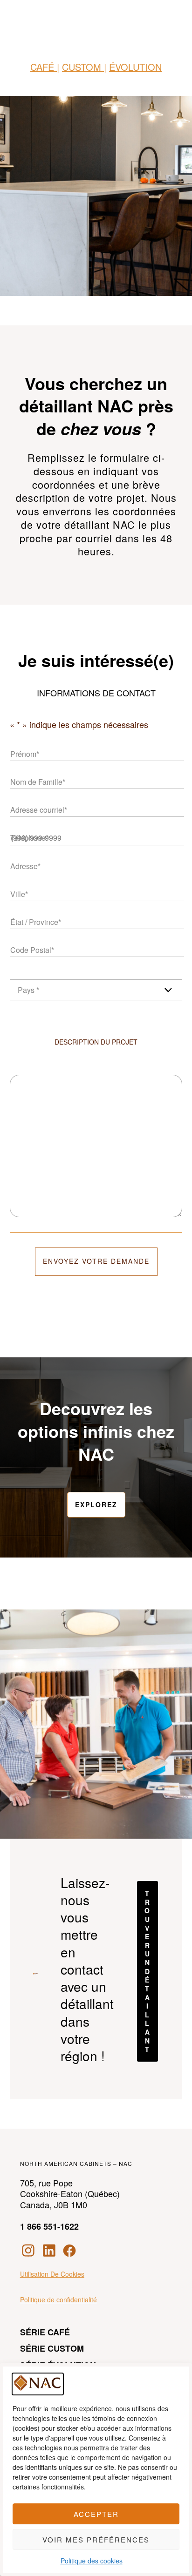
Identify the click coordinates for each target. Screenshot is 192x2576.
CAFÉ (44, 67)
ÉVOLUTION (135, 67)
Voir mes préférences (96, 2539)
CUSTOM (83, 67)
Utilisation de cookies (52, 2274)
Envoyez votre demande (96, 1261)
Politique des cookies (92, 2561)
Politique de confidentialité (58, 2300)
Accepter (96, 2514)
